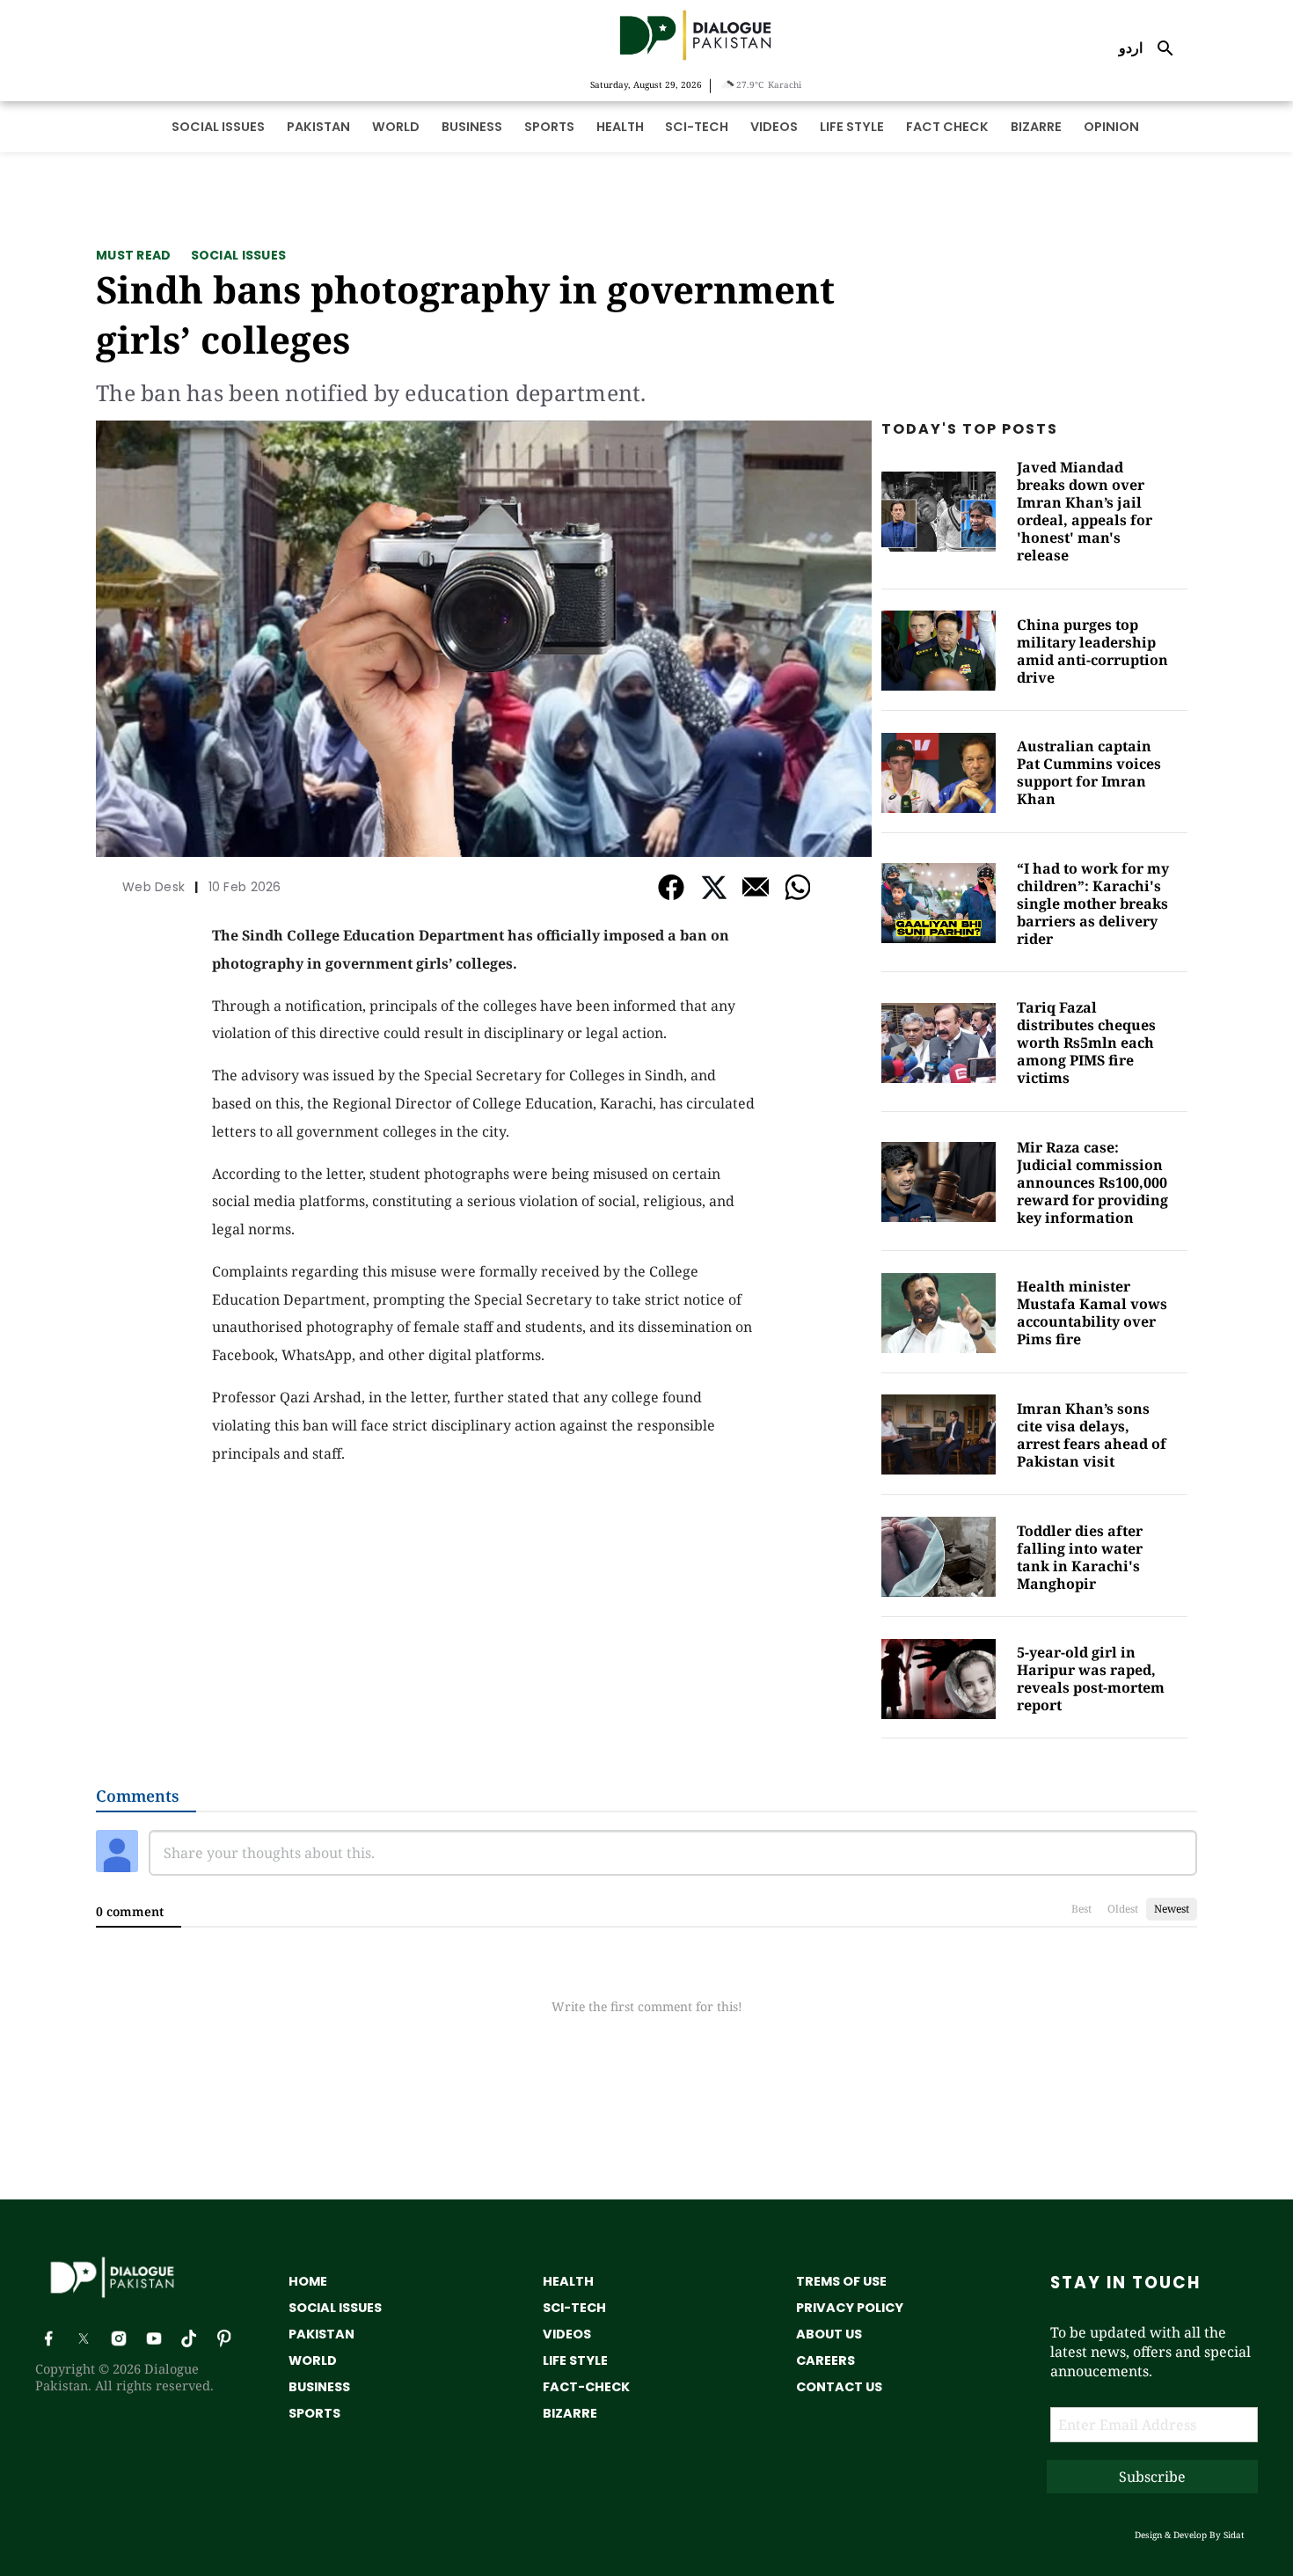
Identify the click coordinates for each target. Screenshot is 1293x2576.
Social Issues (239, 255)
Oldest (1123, 1909)
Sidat (1234, 2535)
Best (1081, 1909)
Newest (1172, 1909)
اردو (1131, 48)
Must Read (134, 255)
